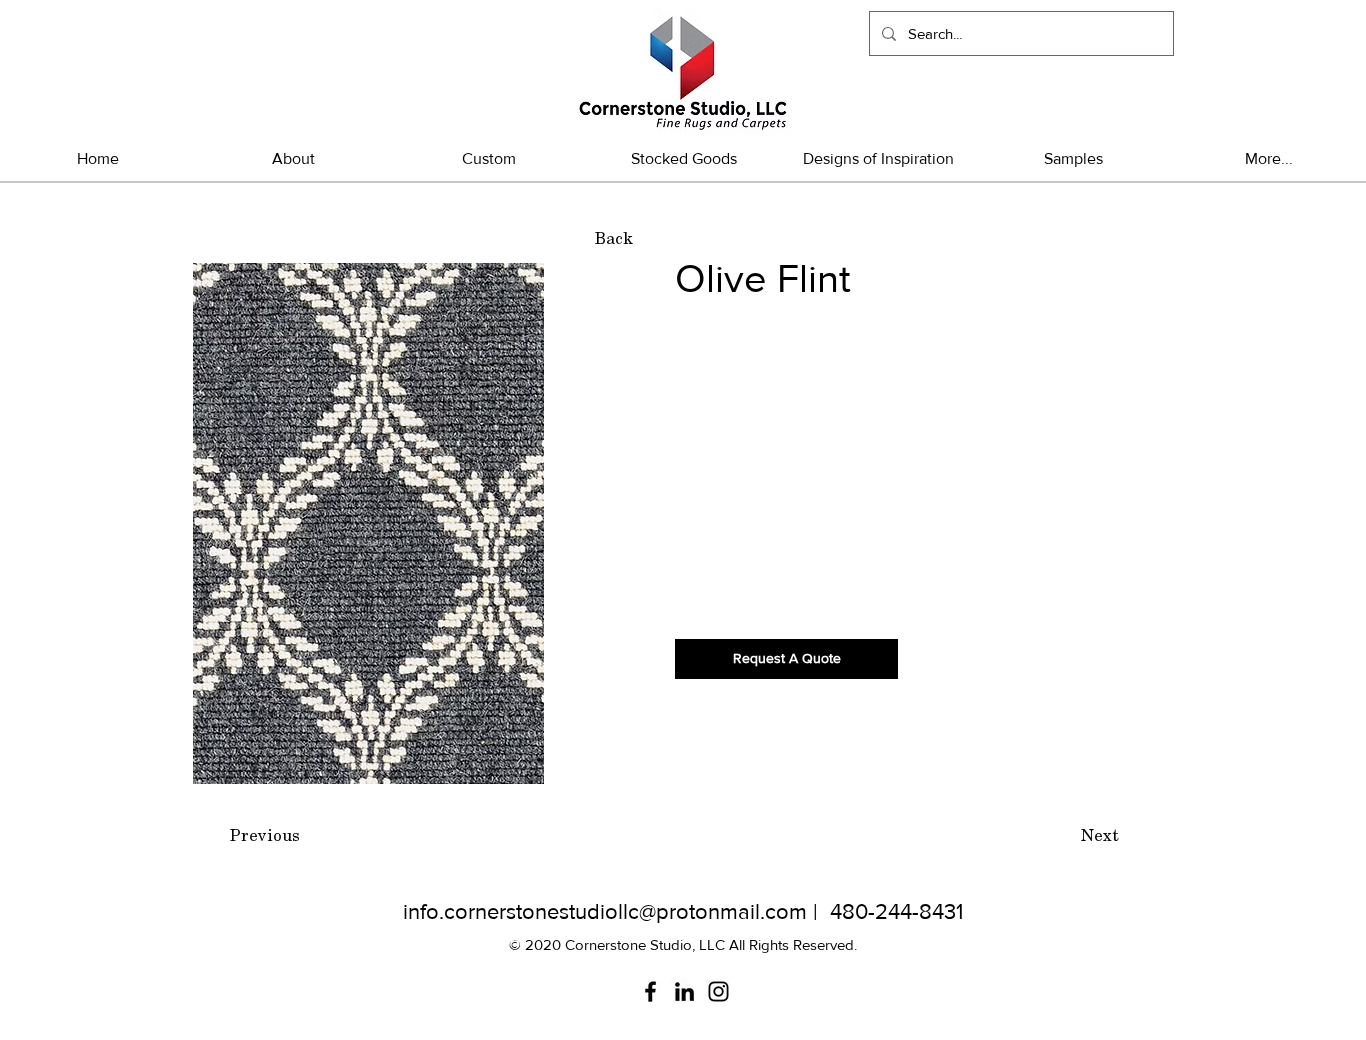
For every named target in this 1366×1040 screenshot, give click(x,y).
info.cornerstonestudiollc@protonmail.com (605, 911)
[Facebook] (650, 991)
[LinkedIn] (684, 991)
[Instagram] (718, 991)
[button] (683, 158)
